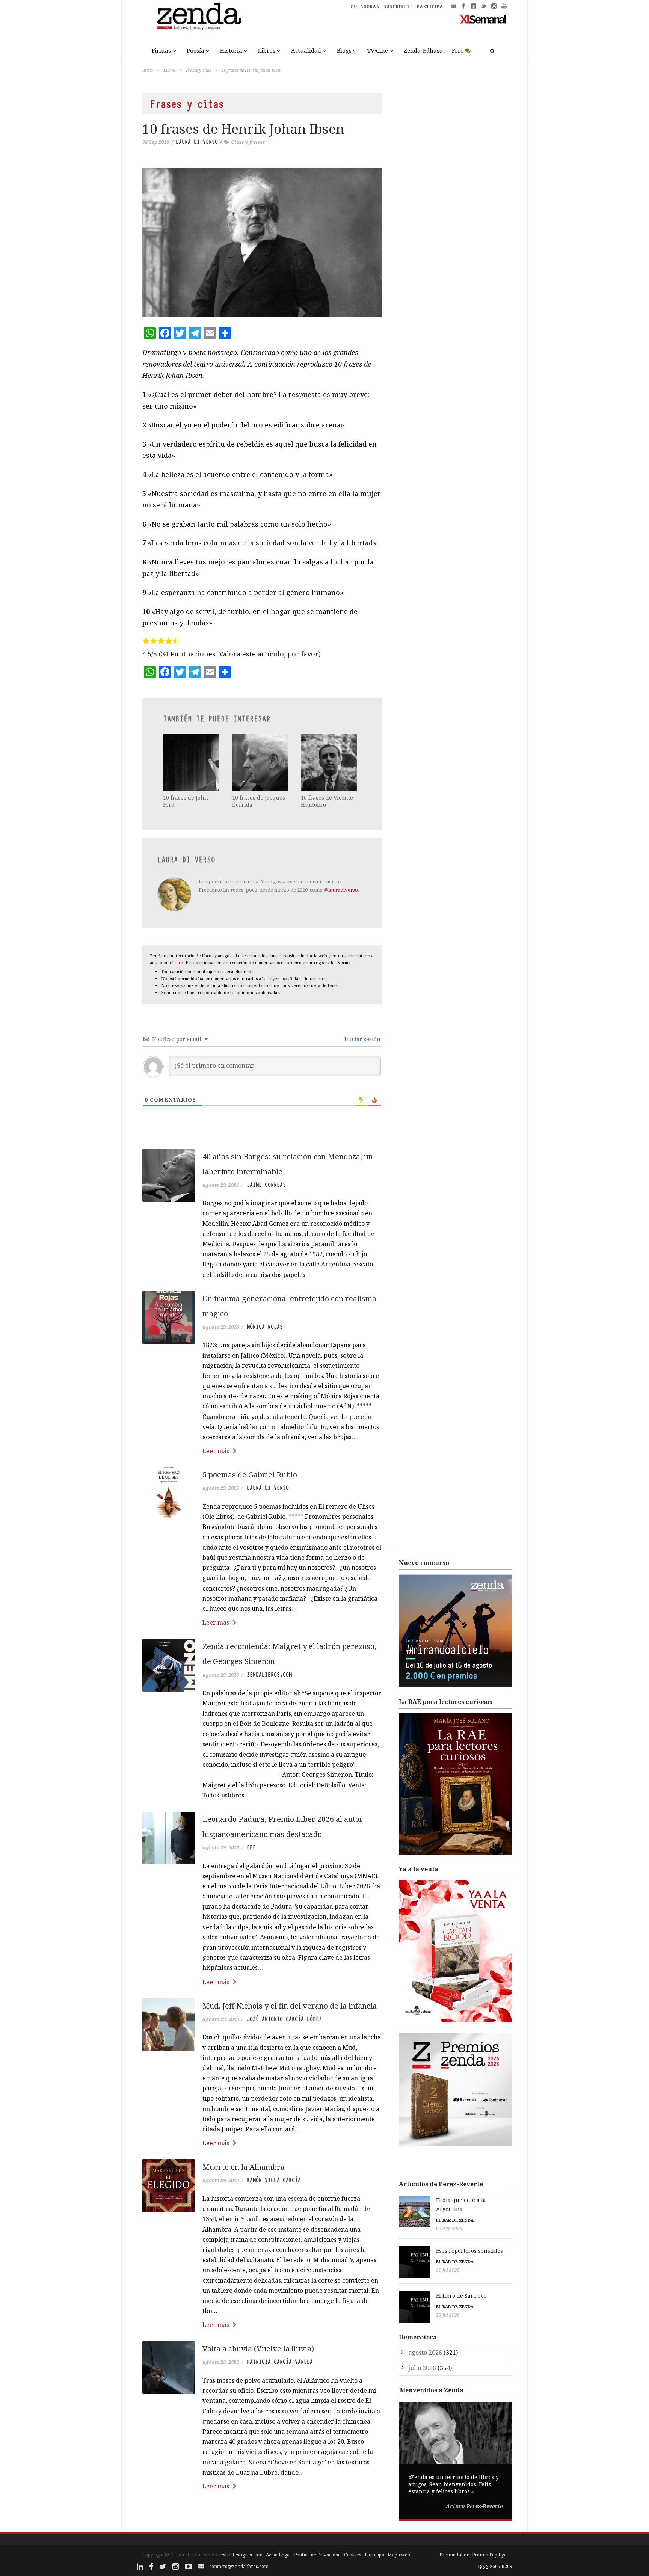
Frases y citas (198, 70)
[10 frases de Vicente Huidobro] (330, 762)
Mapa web (399, 2555)
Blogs (344, 50)
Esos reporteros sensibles (469, 2251)
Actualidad (306, 50)
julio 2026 (422, 2368)
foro (179, 962)
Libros (267, 50)
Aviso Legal (278, 2555)
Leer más (216, 1451)
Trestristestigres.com (239, 2555)
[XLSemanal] (483, 19)
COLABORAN (365, 6)
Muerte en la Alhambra (244, 2167)
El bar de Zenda (455, 2220)
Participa (374, 2555)
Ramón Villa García (274, 2180)
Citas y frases (248, 142)
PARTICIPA (430, 6)
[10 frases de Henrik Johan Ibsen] (262, 243)
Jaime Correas (266, 1185)
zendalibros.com (269, 1675)
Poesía (195, 50)
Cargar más (262, 2515)
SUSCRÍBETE (398, 6)
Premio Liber (454, 2555)
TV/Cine (378, 50)
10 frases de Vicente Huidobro (327, 801)
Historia (231, 50)
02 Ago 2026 (449, 2228)
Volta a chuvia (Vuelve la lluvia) (258, 2349)
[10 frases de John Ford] (192, 762)
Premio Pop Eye (489, 2555)
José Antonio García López (284, 2019)
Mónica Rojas (265, 1327)
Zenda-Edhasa (423, 50)
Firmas (161, 50)
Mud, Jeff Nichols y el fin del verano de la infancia (290, 2006)
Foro (458, 50)
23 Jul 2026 (448, 2315)
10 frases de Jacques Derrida (259, 801)
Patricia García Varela (280, 2362)
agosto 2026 (425, 2353)
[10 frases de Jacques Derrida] (261, 762)
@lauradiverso (341, 890)
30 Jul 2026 (448, 2270)
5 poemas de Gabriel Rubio (250, 1475)
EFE (251, 1847)
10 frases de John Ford (186, 801)
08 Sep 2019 (156, 142)
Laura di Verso (197, 142)
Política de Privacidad (317, 2555)
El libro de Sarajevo (461, 2296)
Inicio (148, 70)
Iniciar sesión (362, 1039)
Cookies (353, 2555)
